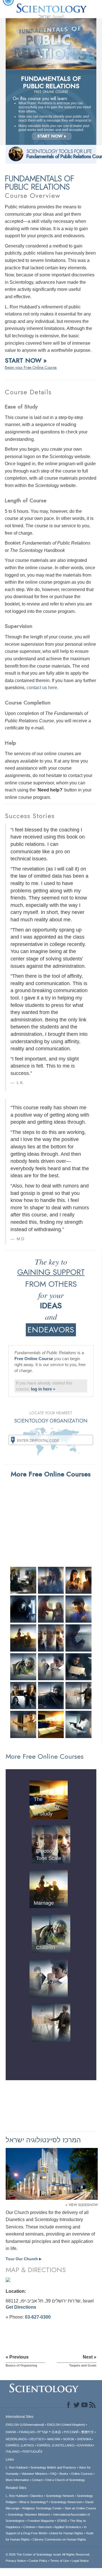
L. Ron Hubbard (17, 2467)
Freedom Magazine (41, 2521)
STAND (62, 2521)
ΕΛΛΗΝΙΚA (85, 2445)
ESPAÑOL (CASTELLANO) (56, 2445)
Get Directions (21, 2307)
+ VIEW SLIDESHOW (82, 2205)
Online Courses (82, 2474)
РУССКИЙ (71, 2432)
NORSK (69, 2439)
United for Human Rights (66, 2533)
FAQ (54, 2474)
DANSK (11, 2432)
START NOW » (52, 136)
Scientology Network (60, 2496)
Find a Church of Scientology (65, 2480)
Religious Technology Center (42, 2508)
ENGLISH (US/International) (25, 2425)
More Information (17, 2480)
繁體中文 (88, 2432)
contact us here (42, 688)
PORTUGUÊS (32, 2452)
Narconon (45, 2527)
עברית (43, 2432)
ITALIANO (13, 2452)
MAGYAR (54, 2439)
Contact (37, 2480)
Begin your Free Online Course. (31, 367)
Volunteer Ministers (35, 2474)
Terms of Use (59, 2561)
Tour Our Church (24, 2259)
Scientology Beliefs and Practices (53, 2467)
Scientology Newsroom (67, 2502)
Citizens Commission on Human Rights (59, 2539)
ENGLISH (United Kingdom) (66, 2425)
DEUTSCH (37, 2439)
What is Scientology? (34, 2502)
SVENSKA (84, 2439)
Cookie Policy (38, 2561)
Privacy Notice (16, 2561)
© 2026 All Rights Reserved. (48, 2554)
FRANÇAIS (27, 2432)
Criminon (29, 2527)
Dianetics (37, 2496)
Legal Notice (80, 2561)
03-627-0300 (38, 2317)
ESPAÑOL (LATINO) (20, 2445)
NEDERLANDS (16, 2439)
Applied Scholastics (68, 2527)
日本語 (56, 2432)
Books (64, 2474)
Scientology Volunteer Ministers (29, 2514)
